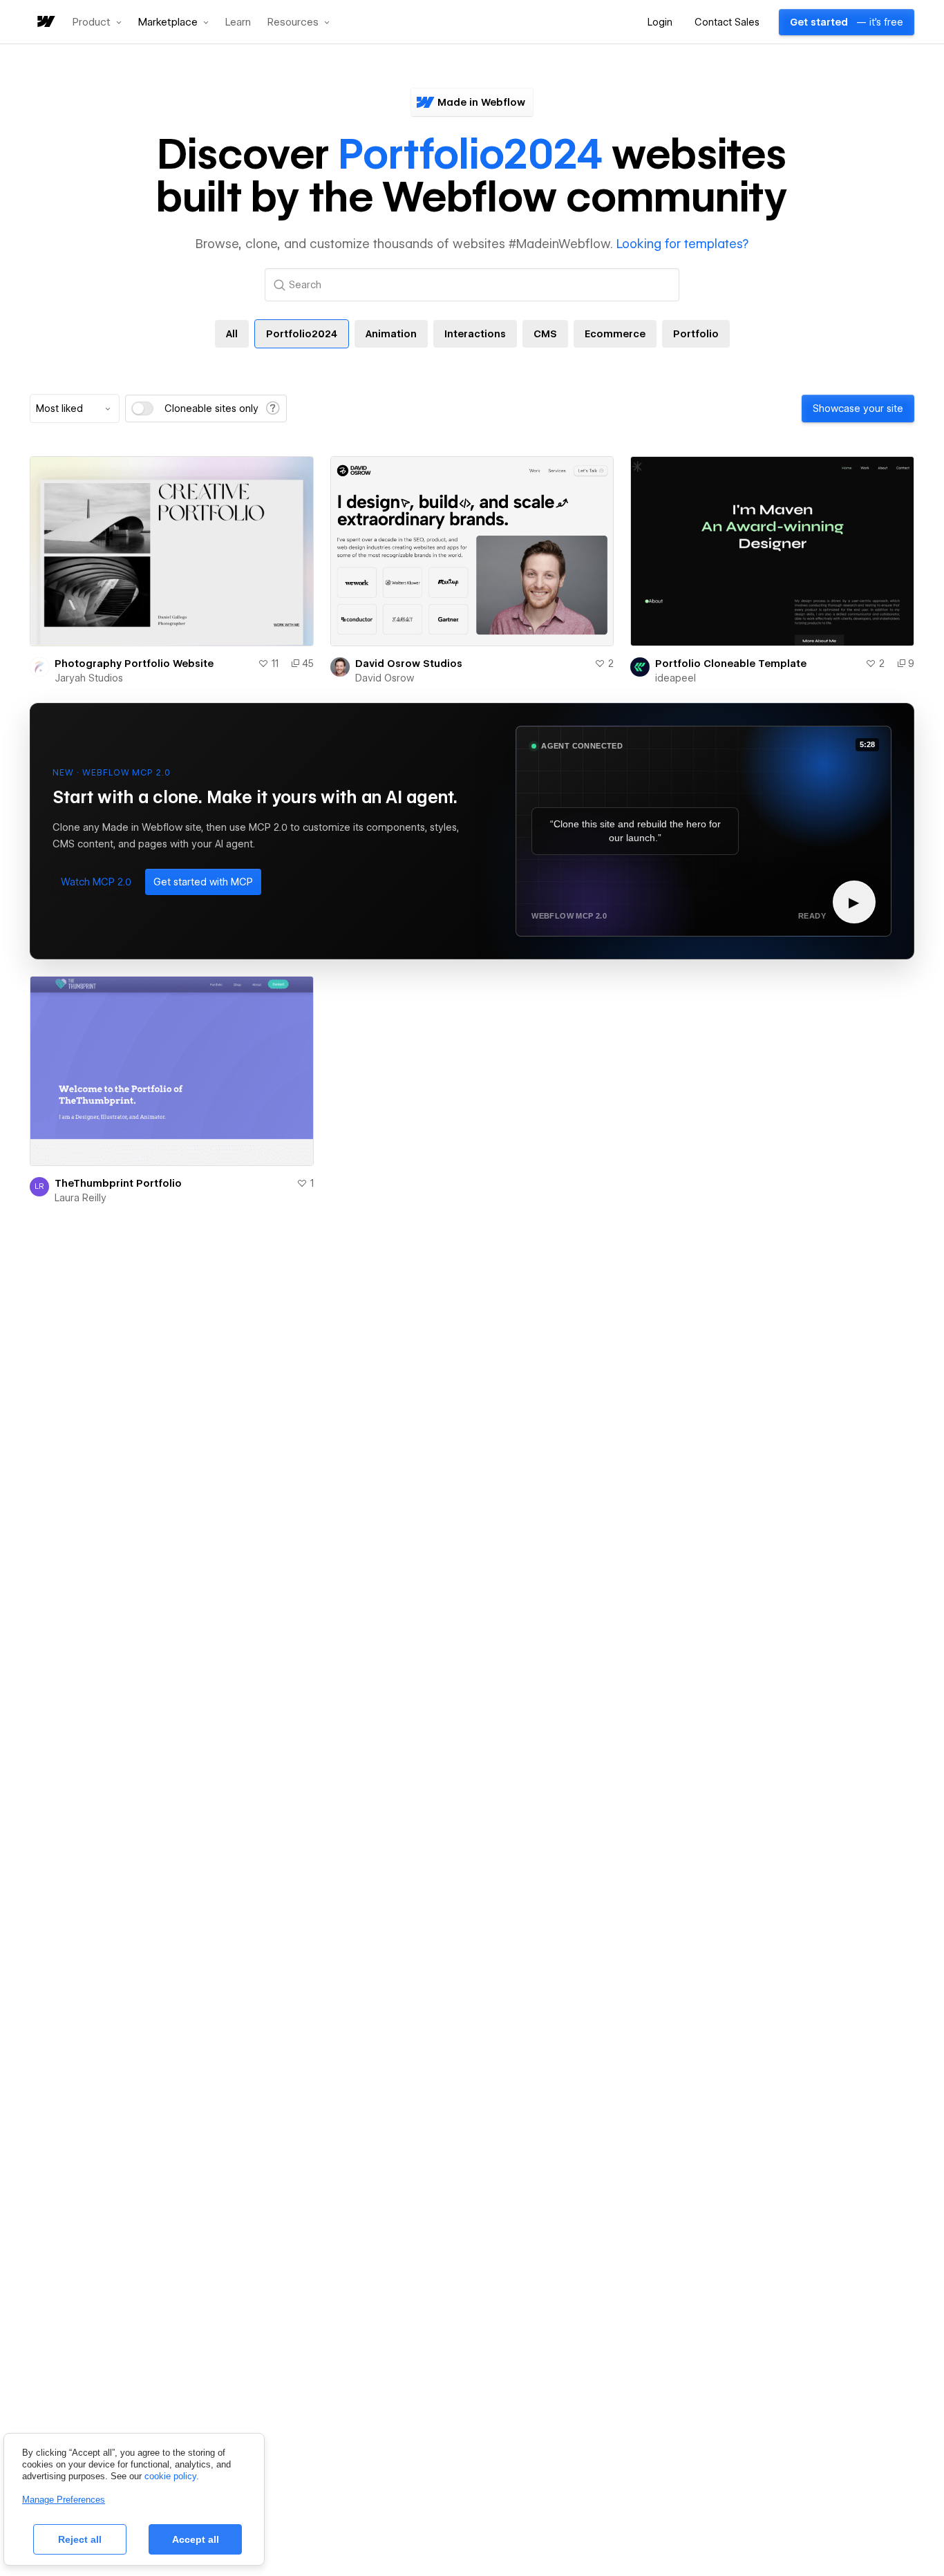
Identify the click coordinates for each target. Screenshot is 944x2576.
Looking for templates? (682, 244)
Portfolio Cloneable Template (731, 664)
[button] (97, 22)
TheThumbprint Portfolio (118, 1183)
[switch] (142, 408)
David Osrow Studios (409, 664)
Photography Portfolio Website (134, 664)
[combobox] (75, 408)
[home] (45, 22)
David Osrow (385, 678)
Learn (238, 22)
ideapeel (676, 678)
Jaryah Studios (89, 678)
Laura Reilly (81, 1198)
